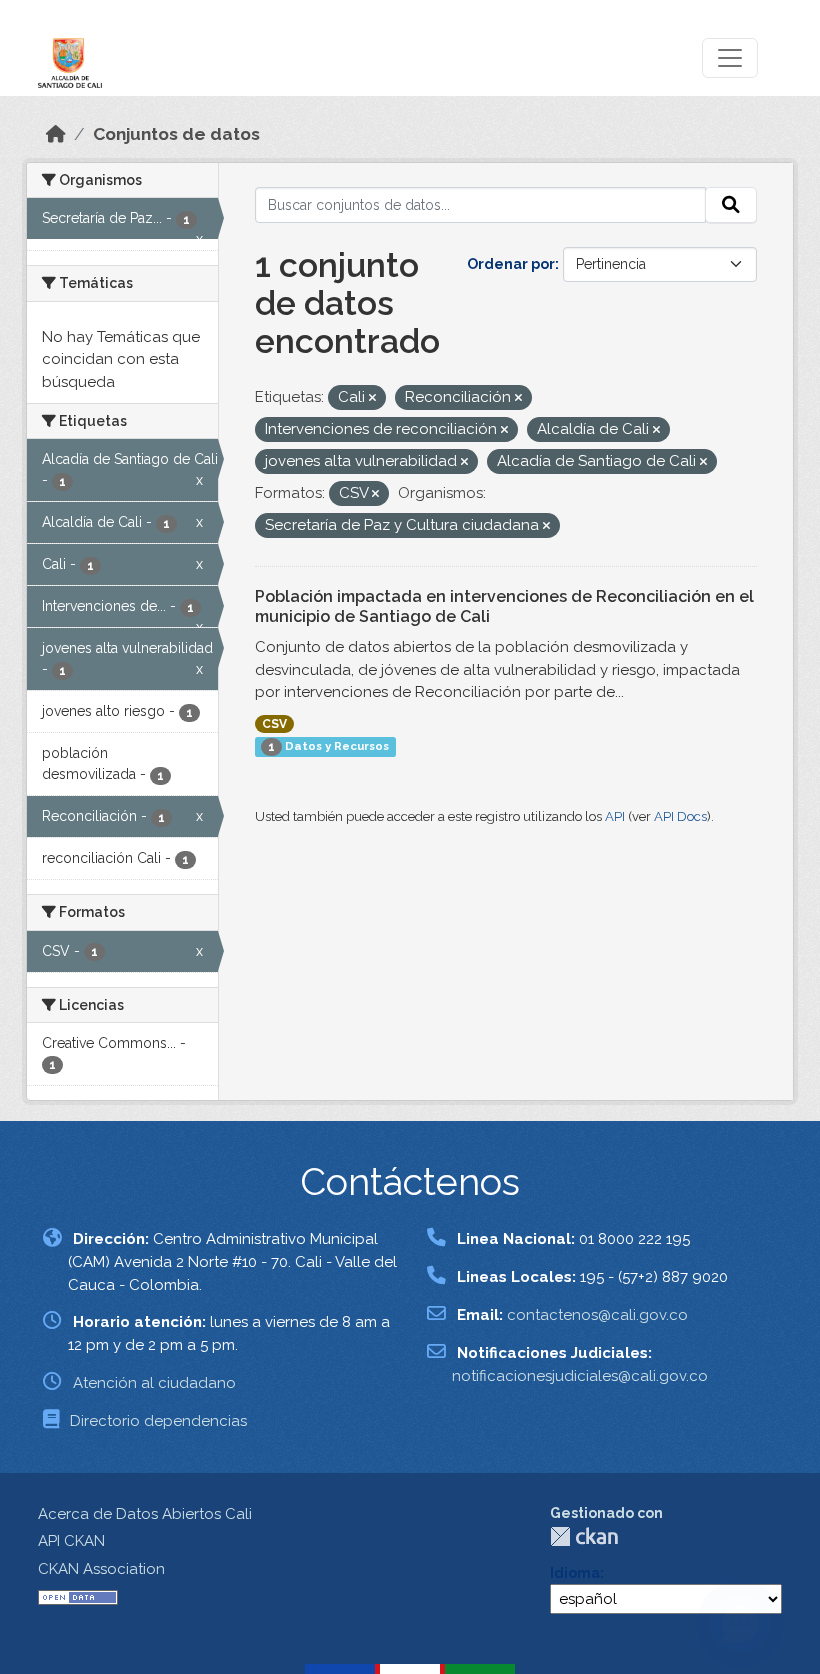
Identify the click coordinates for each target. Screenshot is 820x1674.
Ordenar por (511, 264)
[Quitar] (372, 398)
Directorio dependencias (158, 1421)
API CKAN (71, 1541)
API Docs (680, 816)
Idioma (575, 1573)
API (615, 816)
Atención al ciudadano (154, 1383)
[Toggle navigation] (730, 58)
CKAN (584, 1536)
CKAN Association (101, 1569)
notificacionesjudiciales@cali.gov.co (580, 1376)
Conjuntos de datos (176, 134)
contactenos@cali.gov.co (597, 1315)
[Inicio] (56, 134)
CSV (274, 724)
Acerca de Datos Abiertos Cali (145, 1514)
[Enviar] (731, 205)
